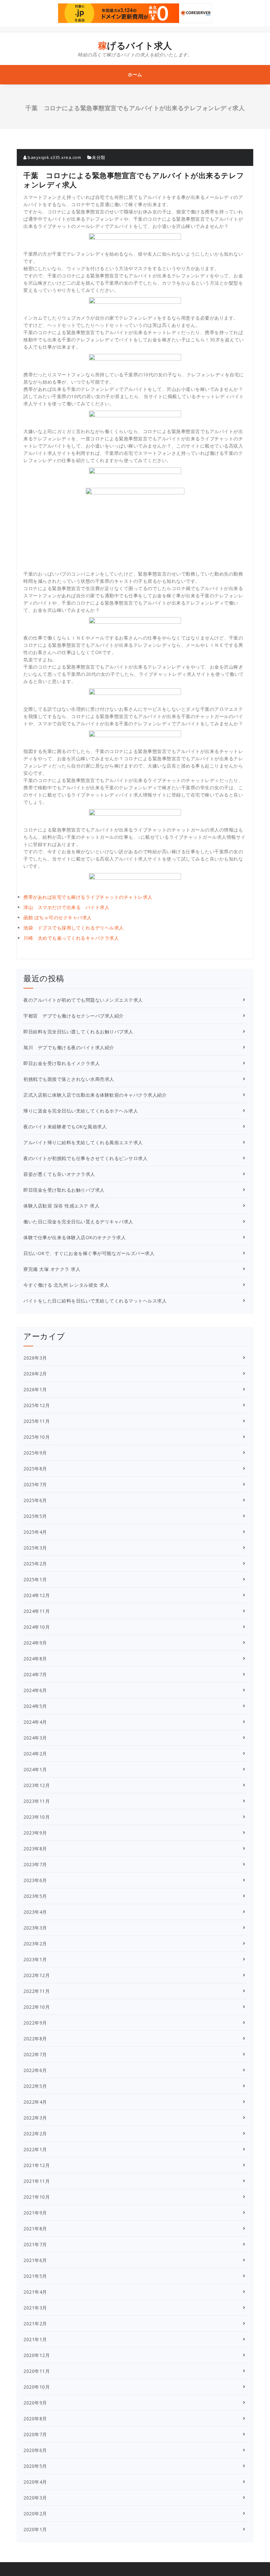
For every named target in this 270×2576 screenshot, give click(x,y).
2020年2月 (35, 2513)
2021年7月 (35, 2244)
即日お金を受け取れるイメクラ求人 (62, 1063)
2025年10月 (37, 1437)
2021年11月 (37, 2181)
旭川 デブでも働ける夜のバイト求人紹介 (69, 1047)
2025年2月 (35, 1564)
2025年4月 (35, 1532)
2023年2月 (35, 1944)
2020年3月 (35, 2498)
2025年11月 (37, 1421)
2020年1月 (35, 2529)
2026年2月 (35, 1374)
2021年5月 (35, 2276)
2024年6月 (35, 1690)
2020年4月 (35, 2482)
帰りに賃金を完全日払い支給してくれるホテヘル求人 (81, 1111)
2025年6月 (35, 1500)
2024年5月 (35, 1706)
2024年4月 (35, 1722)
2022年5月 (35, 2086)
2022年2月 (35, 2134)
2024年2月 (35, 1754)
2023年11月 (37, 1801)
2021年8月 (35, 2229)
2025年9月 (35, 1453)
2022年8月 (35, 2039)
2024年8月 (35, 1659)
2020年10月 (37, 2387)
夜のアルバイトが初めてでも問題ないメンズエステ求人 (83, 1000)
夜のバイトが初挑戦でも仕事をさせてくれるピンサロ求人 (85, 1158)
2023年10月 (37, 1817)
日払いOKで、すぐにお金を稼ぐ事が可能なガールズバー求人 (89, 1253)
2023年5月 (35, 1896)
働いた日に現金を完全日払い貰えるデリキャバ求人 (78, 1222)
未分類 (99, 157)
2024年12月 (37, 1595)
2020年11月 (37, 2371)
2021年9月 (35, 2213)
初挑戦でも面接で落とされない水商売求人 (69, 1079)
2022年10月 (37, 2007)
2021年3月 (35, 2308)
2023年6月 (35, 1880)
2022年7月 (35, 2054)
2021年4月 (35, 2292)
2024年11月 (37, 1611)
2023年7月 (35, 1864)
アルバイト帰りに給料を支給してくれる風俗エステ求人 (83, 1142)
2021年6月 (35, 2260)
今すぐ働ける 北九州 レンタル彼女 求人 (66, 1285)
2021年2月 (35, 2324)
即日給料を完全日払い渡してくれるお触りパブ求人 (78, 1032)
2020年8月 (35, 2419)
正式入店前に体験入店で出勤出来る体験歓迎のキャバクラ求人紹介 (95, 1095)
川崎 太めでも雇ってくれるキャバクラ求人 (71, 938)
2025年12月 (37, 1405)
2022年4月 (35, 2102)
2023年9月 (35, 1833)
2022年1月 (35, 2149)
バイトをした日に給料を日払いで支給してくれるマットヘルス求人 (95, 1301)
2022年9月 (35, 2023)
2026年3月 (35, 1358)
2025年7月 (35, 1484)
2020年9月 (35, 2403)
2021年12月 (37, 2165)
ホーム (135, 74)
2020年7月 (35, 2434)
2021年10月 (37, 2197)
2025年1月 (35, 1579)
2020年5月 (35, 2466)
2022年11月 (37, 1991)
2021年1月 (35, 2339)
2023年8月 (35, 1849)
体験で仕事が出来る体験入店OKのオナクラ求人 (75, 1237)
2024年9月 (35, 1643)
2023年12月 (37, 1785)
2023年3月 (35, 1928)
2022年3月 (35, 2118)
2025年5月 (35, 1516)
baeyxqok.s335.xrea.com (54, 157)
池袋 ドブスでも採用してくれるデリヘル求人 (74, 928)
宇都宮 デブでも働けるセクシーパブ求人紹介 (74, 1016)
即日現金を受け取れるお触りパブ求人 (64, 1190)
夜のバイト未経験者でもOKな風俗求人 (65, 1127)
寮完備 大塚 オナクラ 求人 (52, 1269)
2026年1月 (35, 1389)
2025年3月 (35, 1548)
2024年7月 (35, 1674)
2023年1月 (35, 1959)
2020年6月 (35, 2450)
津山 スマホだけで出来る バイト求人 (66, 907)
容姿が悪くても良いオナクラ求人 (59, 1174)
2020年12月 (37, 2355)
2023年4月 (35, 1912)
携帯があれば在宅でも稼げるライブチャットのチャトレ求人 (88, 897)
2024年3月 (35, 1738)
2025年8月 (35, 1469)
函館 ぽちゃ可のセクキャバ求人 (58, 917)
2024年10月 (37, 1627)
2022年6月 (35, 2070)
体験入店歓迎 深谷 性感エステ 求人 (61, 1206)
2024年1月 (35, 1769)
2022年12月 (37, 1975)
